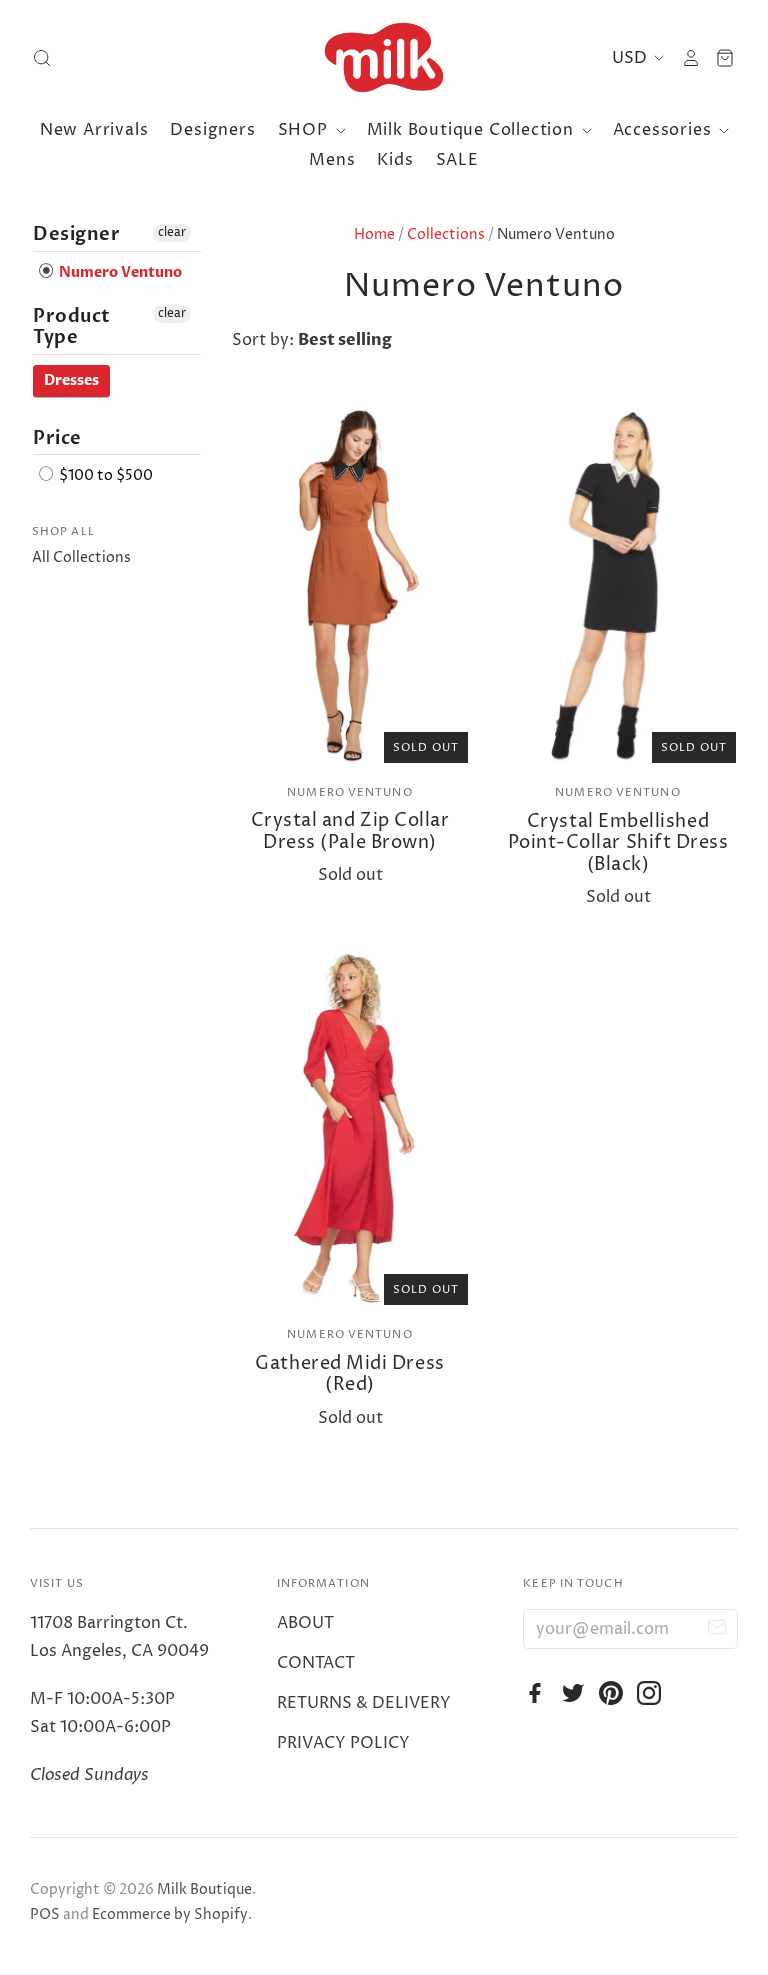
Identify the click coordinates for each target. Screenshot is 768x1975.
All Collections (81, 557)
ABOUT (305, 1623)
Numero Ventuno (349, 792)
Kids (395, 160)
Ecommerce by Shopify (170, 1914)
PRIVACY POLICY (343, 1743)
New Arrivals (94, 130)
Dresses (71, 380)
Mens (332, 160)
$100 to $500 (104, 476)
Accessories (665, 130)
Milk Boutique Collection (473, 130)
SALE (457, 160)
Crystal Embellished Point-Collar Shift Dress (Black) (618, 843)
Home (374, 234)
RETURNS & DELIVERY (364, 1703)
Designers (212, 130)
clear (172, 232)
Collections (446, 234)
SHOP (305, 130)
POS (45, 1914)
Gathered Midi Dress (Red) (349, 1374)
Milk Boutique (204, 1889)
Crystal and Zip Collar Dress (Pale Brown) (350, 831)
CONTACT (316, 1663)
